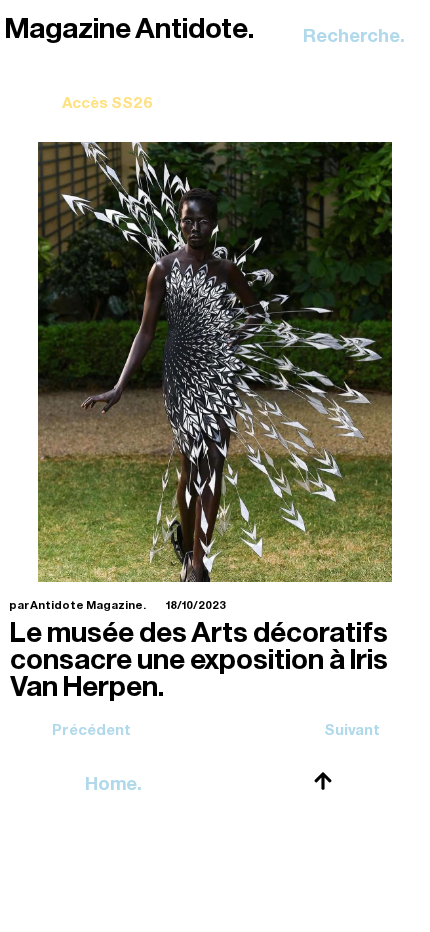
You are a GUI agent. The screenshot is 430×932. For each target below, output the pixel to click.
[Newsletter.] (107, 88)
